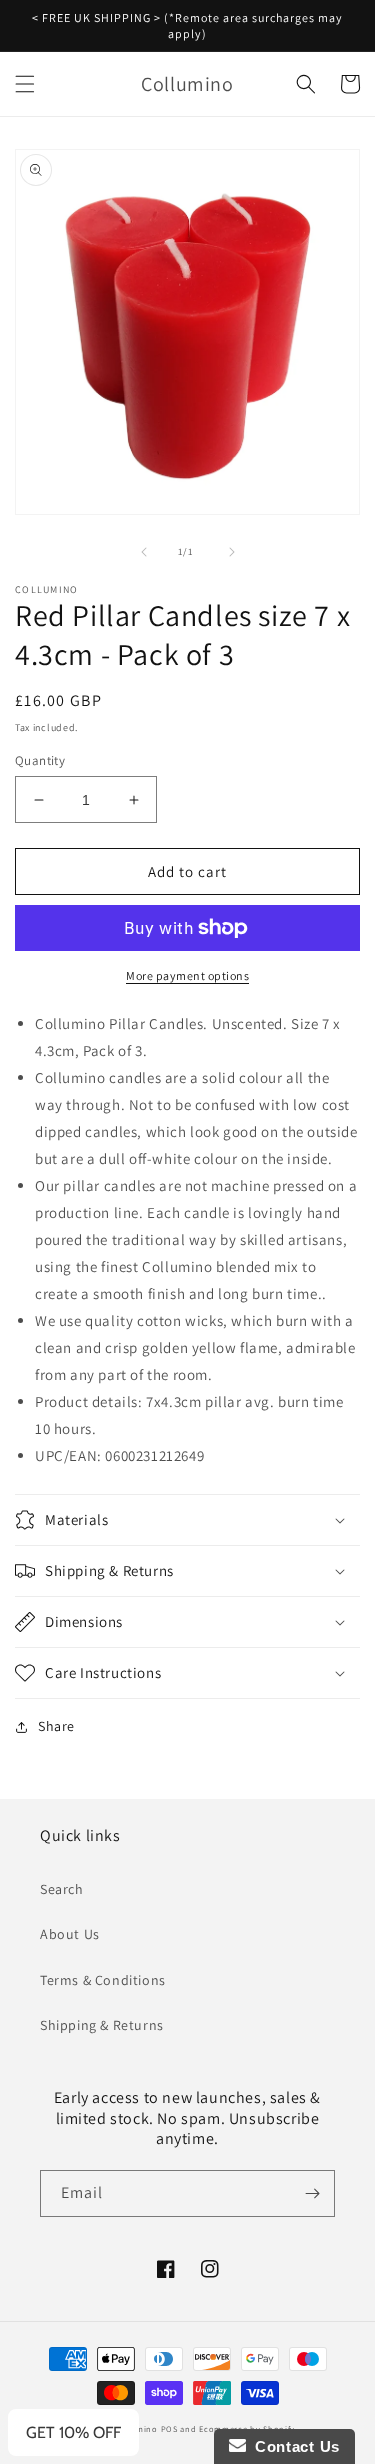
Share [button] (56, 1726)
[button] (25, 84)
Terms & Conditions (103, 1980)
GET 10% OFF (73, 2432)
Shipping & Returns (102, 2025)
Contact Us (293, 2446)
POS (169, 2428)
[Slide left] (144, 552)
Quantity (40, 760)
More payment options (187, 975)
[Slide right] (232, 552)
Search (62, 1889)
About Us (70, 1934)
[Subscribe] (312, 2193)
